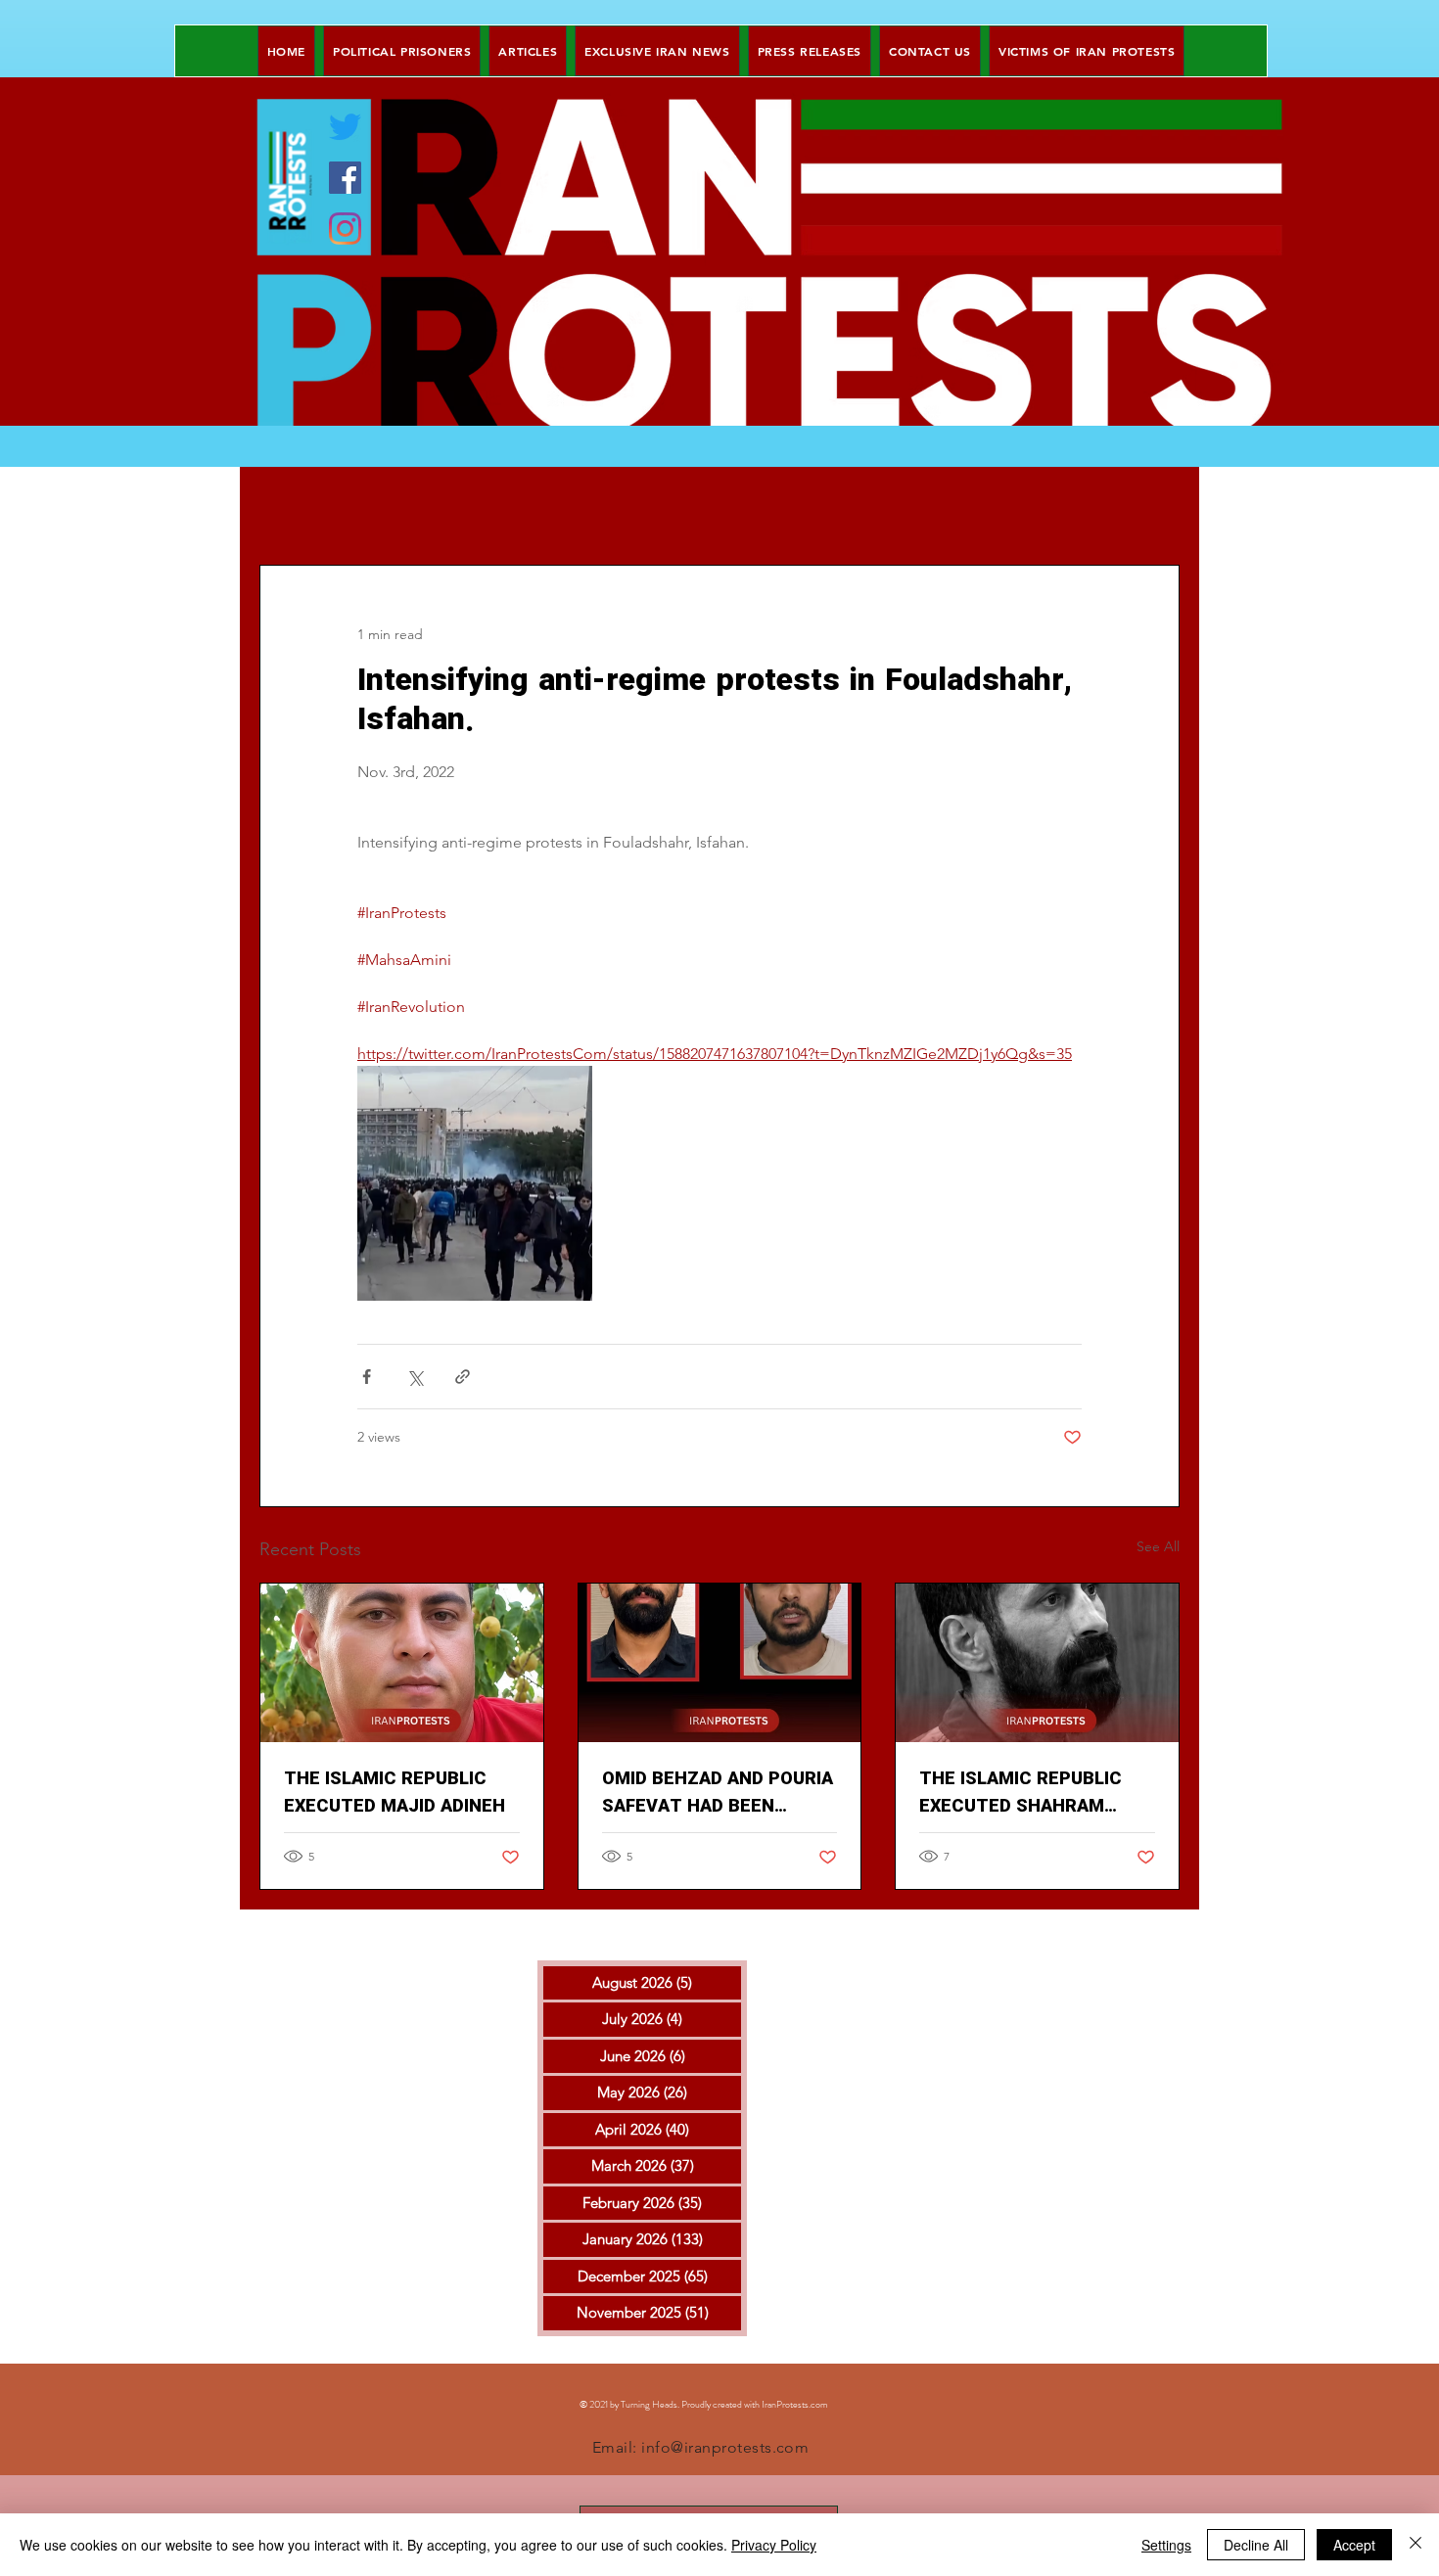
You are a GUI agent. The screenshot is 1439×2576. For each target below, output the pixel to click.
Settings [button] (1166, 2545)
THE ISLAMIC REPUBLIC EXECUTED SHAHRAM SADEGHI (1021, 1793)
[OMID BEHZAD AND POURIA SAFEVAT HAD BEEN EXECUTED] (720, 1663)
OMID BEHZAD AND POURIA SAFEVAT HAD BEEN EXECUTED (718, 1793)
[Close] (1416, 2545)
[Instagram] (345, 229)
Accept (1354, 2545)
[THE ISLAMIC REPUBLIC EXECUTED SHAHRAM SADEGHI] (1037, 1663)
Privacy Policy (774, 2545)
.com (818, 2404)
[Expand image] (475, 1183)
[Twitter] (345, 127)
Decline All (1256, 2545)
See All (1158, 1546)
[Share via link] (463, 1377)
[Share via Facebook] (367, 1377)
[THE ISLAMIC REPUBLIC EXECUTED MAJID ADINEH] (402, 1663)
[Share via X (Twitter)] (415, 1377)
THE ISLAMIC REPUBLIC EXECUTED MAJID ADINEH (395, 1793)
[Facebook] (345, 178)
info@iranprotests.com (725, 2447)
